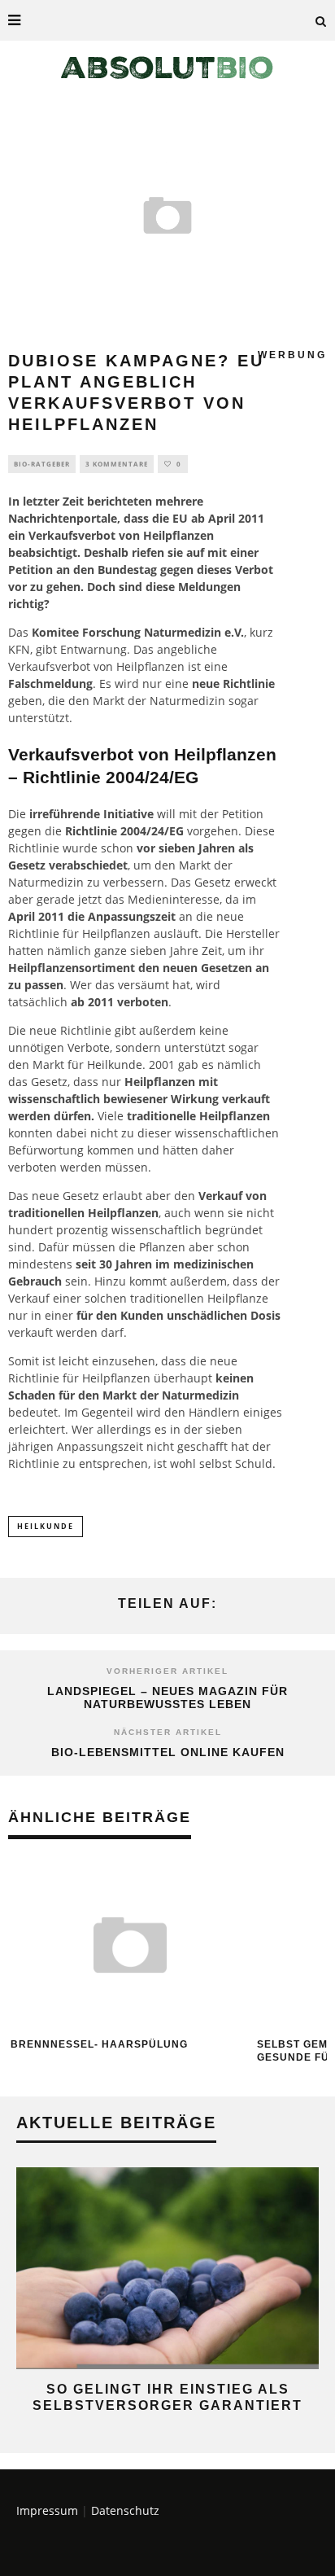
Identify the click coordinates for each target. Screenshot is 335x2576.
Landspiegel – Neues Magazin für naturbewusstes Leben (167, 1698)
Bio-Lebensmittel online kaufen (168, 1752)
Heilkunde (115, 1065)
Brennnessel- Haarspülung (99, 2044)
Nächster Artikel (168, 1732)
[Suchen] (321, 20)
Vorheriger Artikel (167, 1671)
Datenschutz (125, 2510)
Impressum (47, 2510)
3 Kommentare (117, 464)
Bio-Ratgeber (42, 464)
